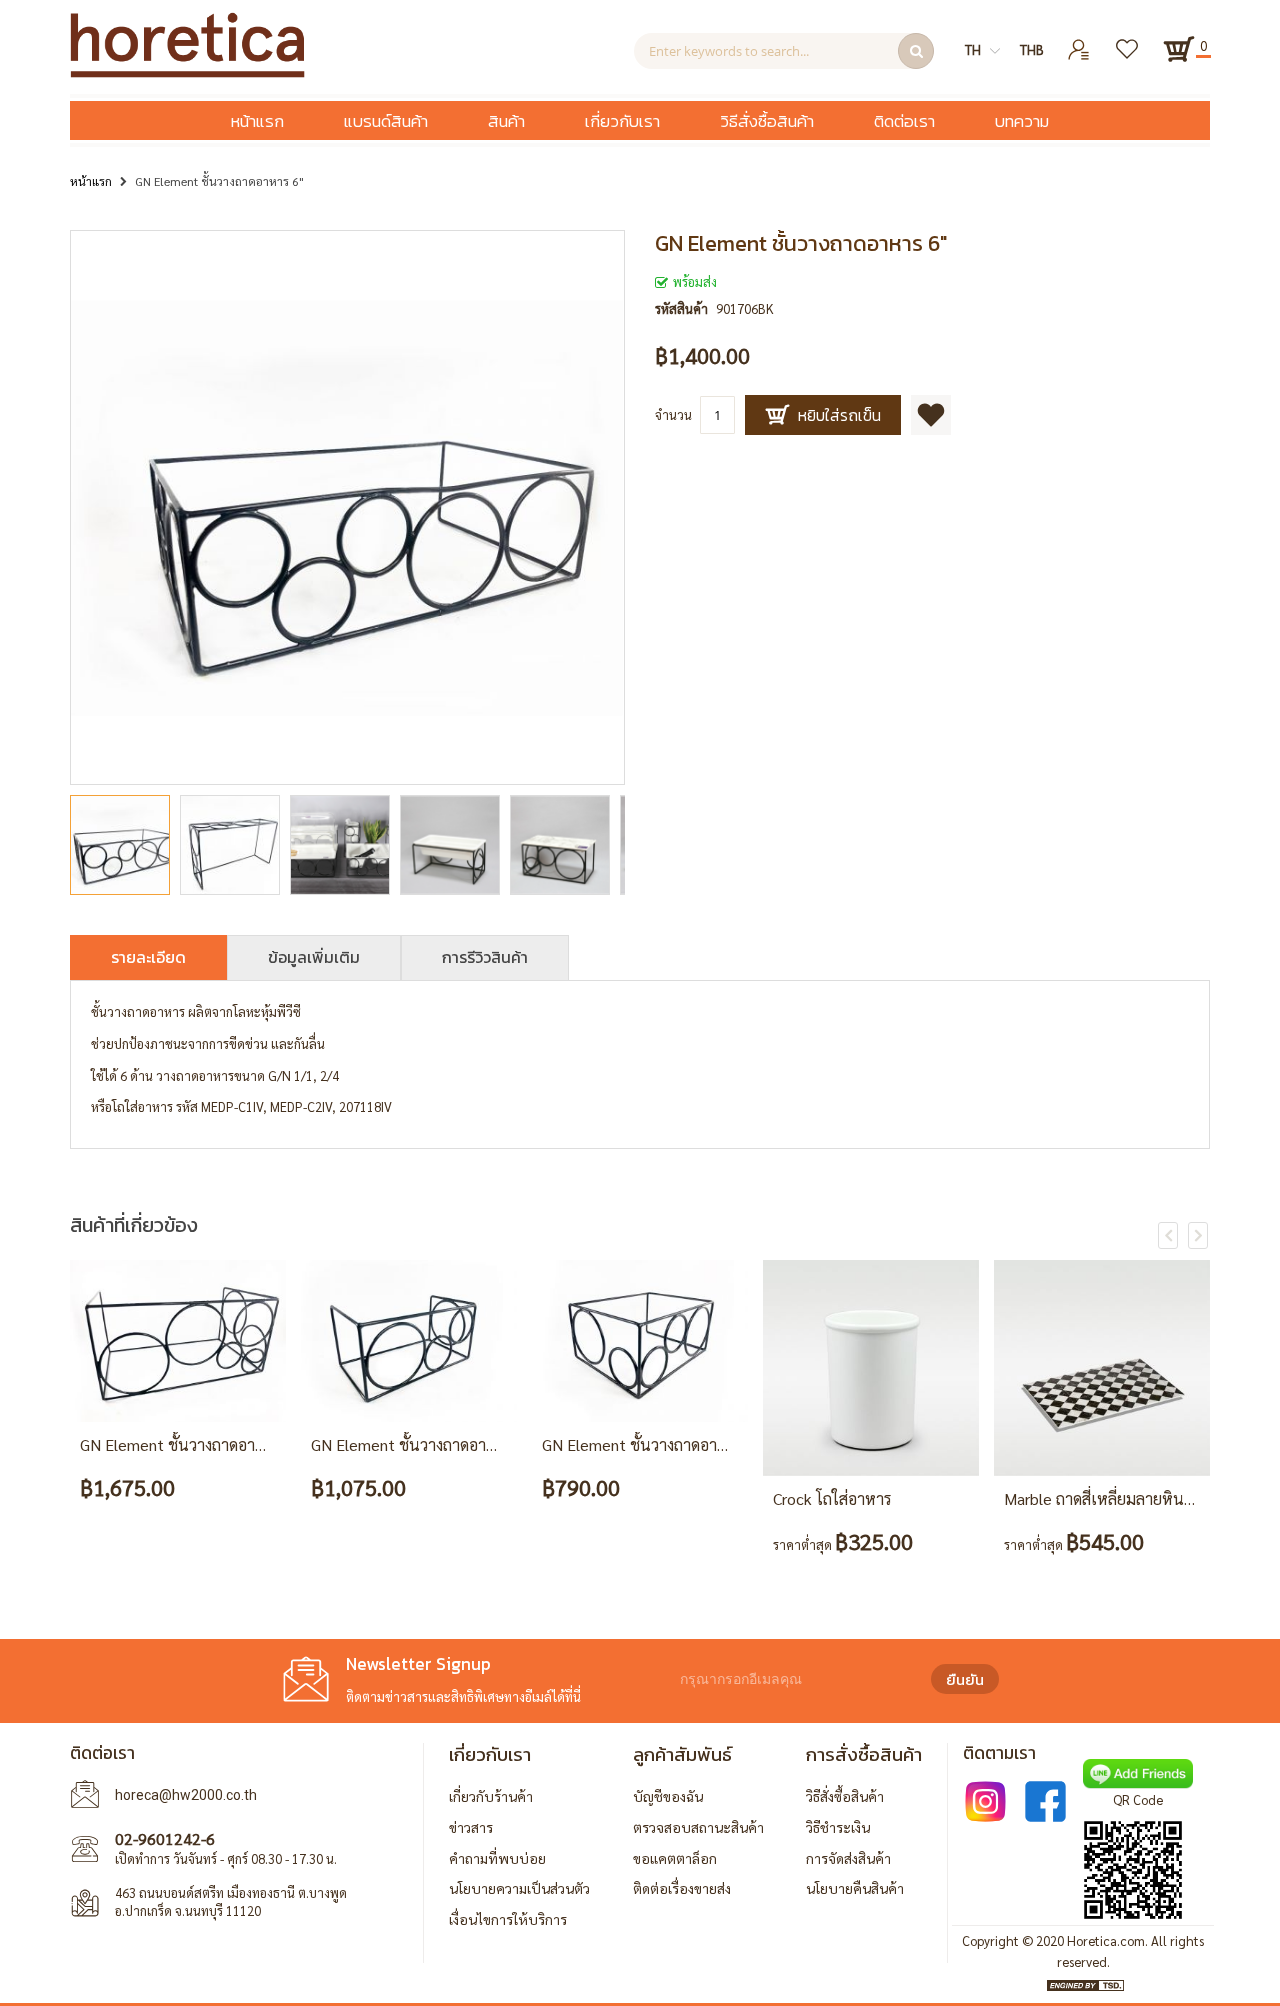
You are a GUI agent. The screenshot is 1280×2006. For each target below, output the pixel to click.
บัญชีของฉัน (668, 1796)
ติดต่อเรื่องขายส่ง (682, 1888)
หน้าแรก (91, 181)
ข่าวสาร (471, 1827)
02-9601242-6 (165, 1838)
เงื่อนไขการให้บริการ (508, 1919)
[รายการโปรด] (1128, 41)
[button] (235, 845)
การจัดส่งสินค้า (848, 1858)
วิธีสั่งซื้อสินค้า (845, 1796)
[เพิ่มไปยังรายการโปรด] (931, 415)
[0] (1179, 49)
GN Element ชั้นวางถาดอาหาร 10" (195, 1444)
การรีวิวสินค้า (485, 957)
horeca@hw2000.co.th (186, 1795)
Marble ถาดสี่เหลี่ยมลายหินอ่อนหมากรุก (1135, 1498)
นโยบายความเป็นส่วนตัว (519, 1888)
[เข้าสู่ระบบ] (1079, 41)
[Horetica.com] (187, 72)
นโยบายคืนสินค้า (855, 1888)
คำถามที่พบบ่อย (497, 1858)
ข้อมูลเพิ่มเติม (314, 957)
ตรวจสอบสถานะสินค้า (698, 1827)
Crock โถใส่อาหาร (832, 1498)
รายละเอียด (148, 957)
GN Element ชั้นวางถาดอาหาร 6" (421, 1444)
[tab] (148, 957)
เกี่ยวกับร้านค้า (491, 1796)
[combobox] (784, 51)
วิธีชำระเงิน (838, 1827)
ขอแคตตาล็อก (675, 1858)
